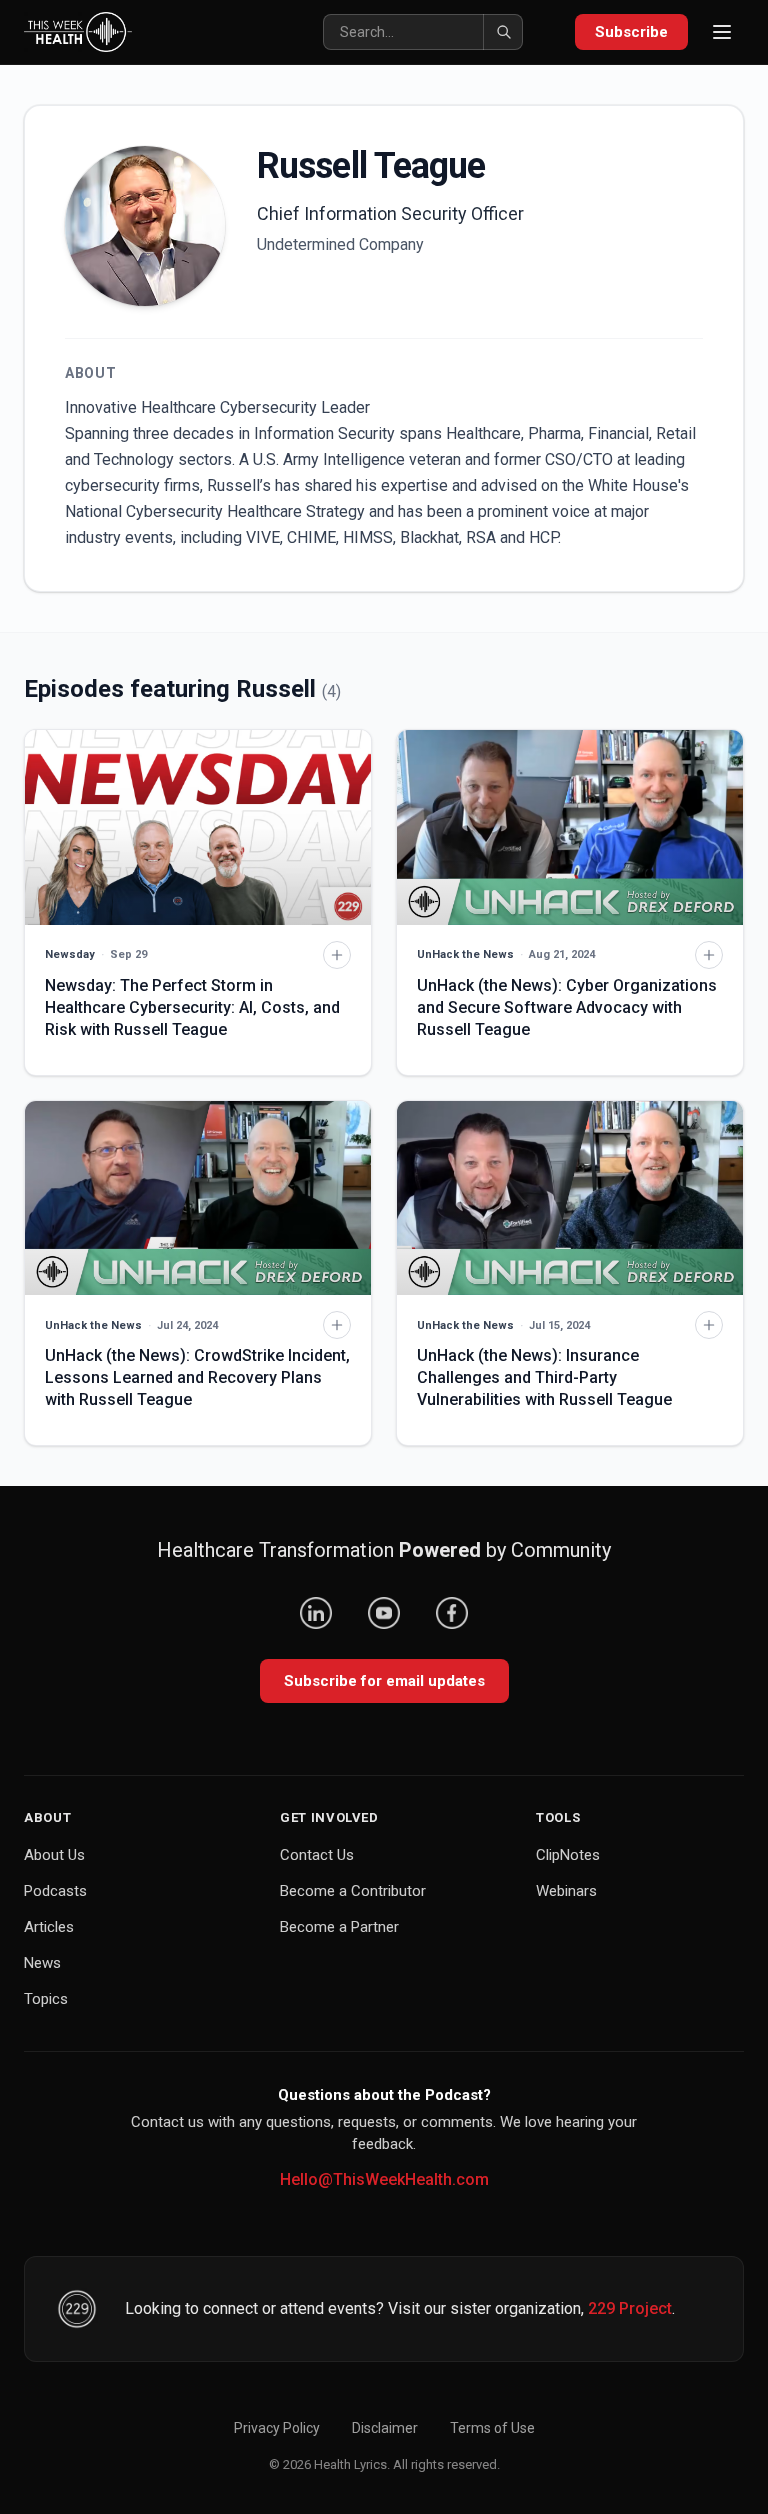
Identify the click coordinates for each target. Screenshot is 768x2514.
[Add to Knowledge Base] (337, 955)
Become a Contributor (353, 1891)
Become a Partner (339, 1927)
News (42, 1963)
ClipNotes (568, 1855)
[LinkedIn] (316, 1613)
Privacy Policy (277, 2428)
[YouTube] (384, 1613)
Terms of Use (492, 2428)
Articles (49, 1927)
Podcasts (55, 1891)
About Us (54, 1855)
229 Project (630, 2308)
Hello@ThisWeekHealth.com (384, 2179)
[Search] (503, 32)
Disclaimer (385, 2428)
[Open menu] (722, 32)
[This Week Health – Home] (78, 32)
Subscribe (631, 32)
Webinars (566, 1891)
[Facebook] (452, 1613)
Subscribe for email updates (384, 1681)
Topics (46, 1999)
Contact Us (317, 1855)
